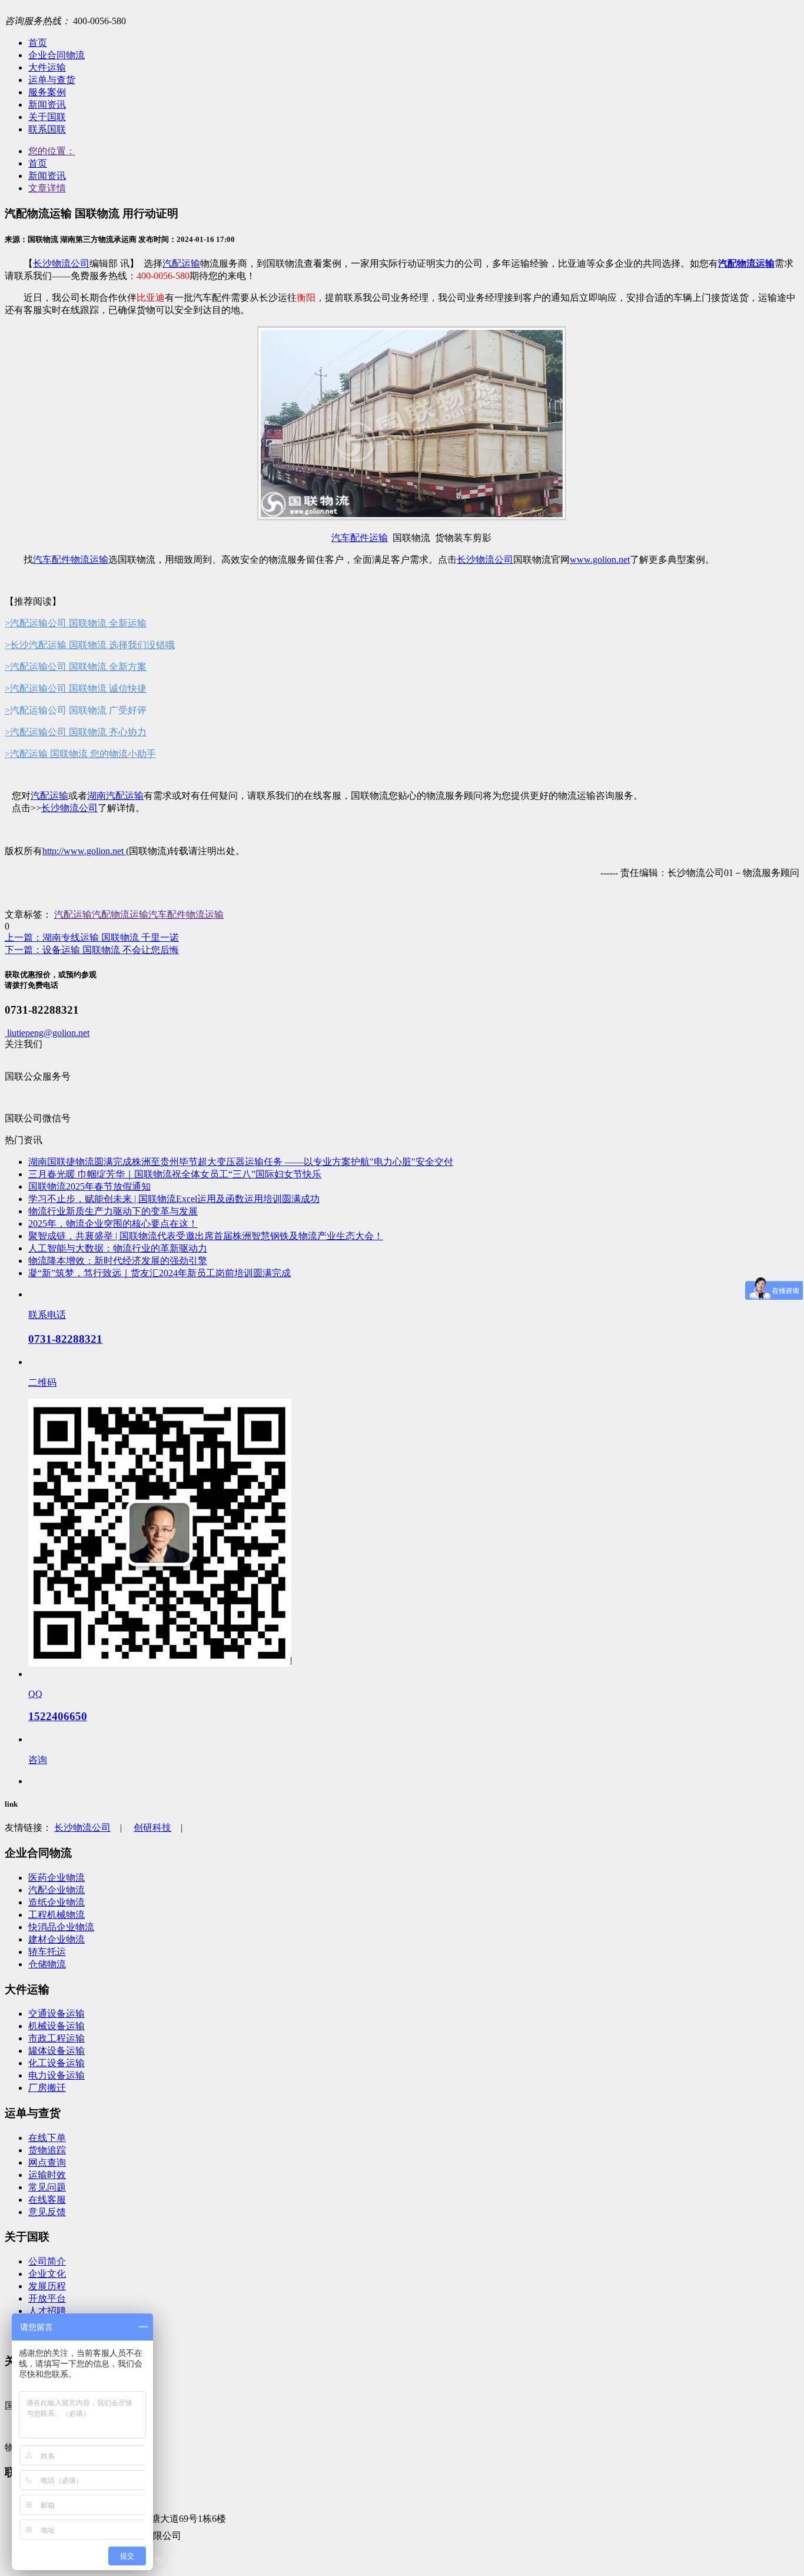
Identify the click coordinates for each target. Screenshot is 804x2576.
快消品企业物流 (61, 1927)
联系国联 (47, 129)
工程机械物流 (57, 1915)
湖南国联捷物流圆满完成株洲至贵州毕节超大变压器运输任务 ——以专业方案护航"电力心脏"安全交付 (241, 1162)
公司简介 (47, 2261)
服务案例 (47, 92)
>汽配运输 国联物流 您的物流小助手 (80, 754)
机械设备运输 (57, 2026)
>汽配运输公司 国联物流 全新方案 (76, 667)
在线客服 (47, 2200)
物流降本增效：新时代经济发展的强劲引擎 (118, 1261)
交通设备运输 (57, 2014)
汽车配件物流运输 (71, 560)
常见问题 (47, 2187)
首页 (38, 43)
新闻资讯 (47, 104)
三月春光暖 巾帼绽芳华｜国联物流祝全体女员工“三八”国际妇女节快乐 (175, 1174)
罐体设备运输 (57, 2051)
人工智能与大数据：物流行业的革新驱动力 (118, 1248)
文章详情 (47, 188)
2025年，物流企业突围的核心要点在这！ (113, 1224)
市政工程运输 (57, 2038)
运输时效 (47, 2175)
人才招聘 (47, 2311)
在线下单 (47, 2138)
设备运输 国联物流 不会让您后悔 (92, 950)
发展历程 (47, 2286)
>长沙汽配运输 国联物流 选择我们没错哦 (90, 645)
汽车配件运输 (360, 538)
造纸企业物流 (57, 1902)
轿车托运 (47, 1952)
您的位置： (52, 151)
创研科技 (152, 1828)
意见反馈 (47, 2212)
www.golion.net (600, 560)
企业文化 (47, 2274)
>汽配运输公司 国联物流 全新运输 (76, 623)
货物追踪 (47, 2150)
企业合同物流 (57, 55)
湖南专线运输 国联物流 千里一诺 (92, 937)
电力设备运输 (57, 2075)
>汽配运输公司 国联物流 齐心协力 (76, 732)
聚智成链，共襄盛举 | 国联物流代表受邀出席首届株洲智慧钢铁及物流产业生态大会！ (206, 1236)
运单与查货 (52, 80)
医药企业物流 (57, 1878)
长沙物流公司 (61, 263)
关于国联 (47, 117)
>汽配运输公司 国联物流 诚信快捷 (76, 688)
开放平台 (47, 2298)
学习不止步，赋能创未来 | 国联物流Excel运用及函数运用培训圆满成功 (174, 1199)
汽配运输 (181, 263)
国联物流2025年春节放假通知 (89, 1186)
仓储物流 (47, 1964)
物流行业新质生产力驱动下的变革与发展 (113, 1211)
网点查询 (47, 2162)
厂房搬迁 (47, 2088)
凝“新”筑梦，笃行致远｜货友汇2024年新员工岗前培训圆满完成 (160, 1273)
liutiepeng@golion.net (47, 1033)
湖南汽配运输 (115, 796)
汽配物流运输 (120, 914)
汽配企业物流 (57, 1890)
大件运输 (47, 67)
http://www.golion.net (84, 851)
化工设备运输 (57, 2063)
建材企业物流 (57, 1939)
